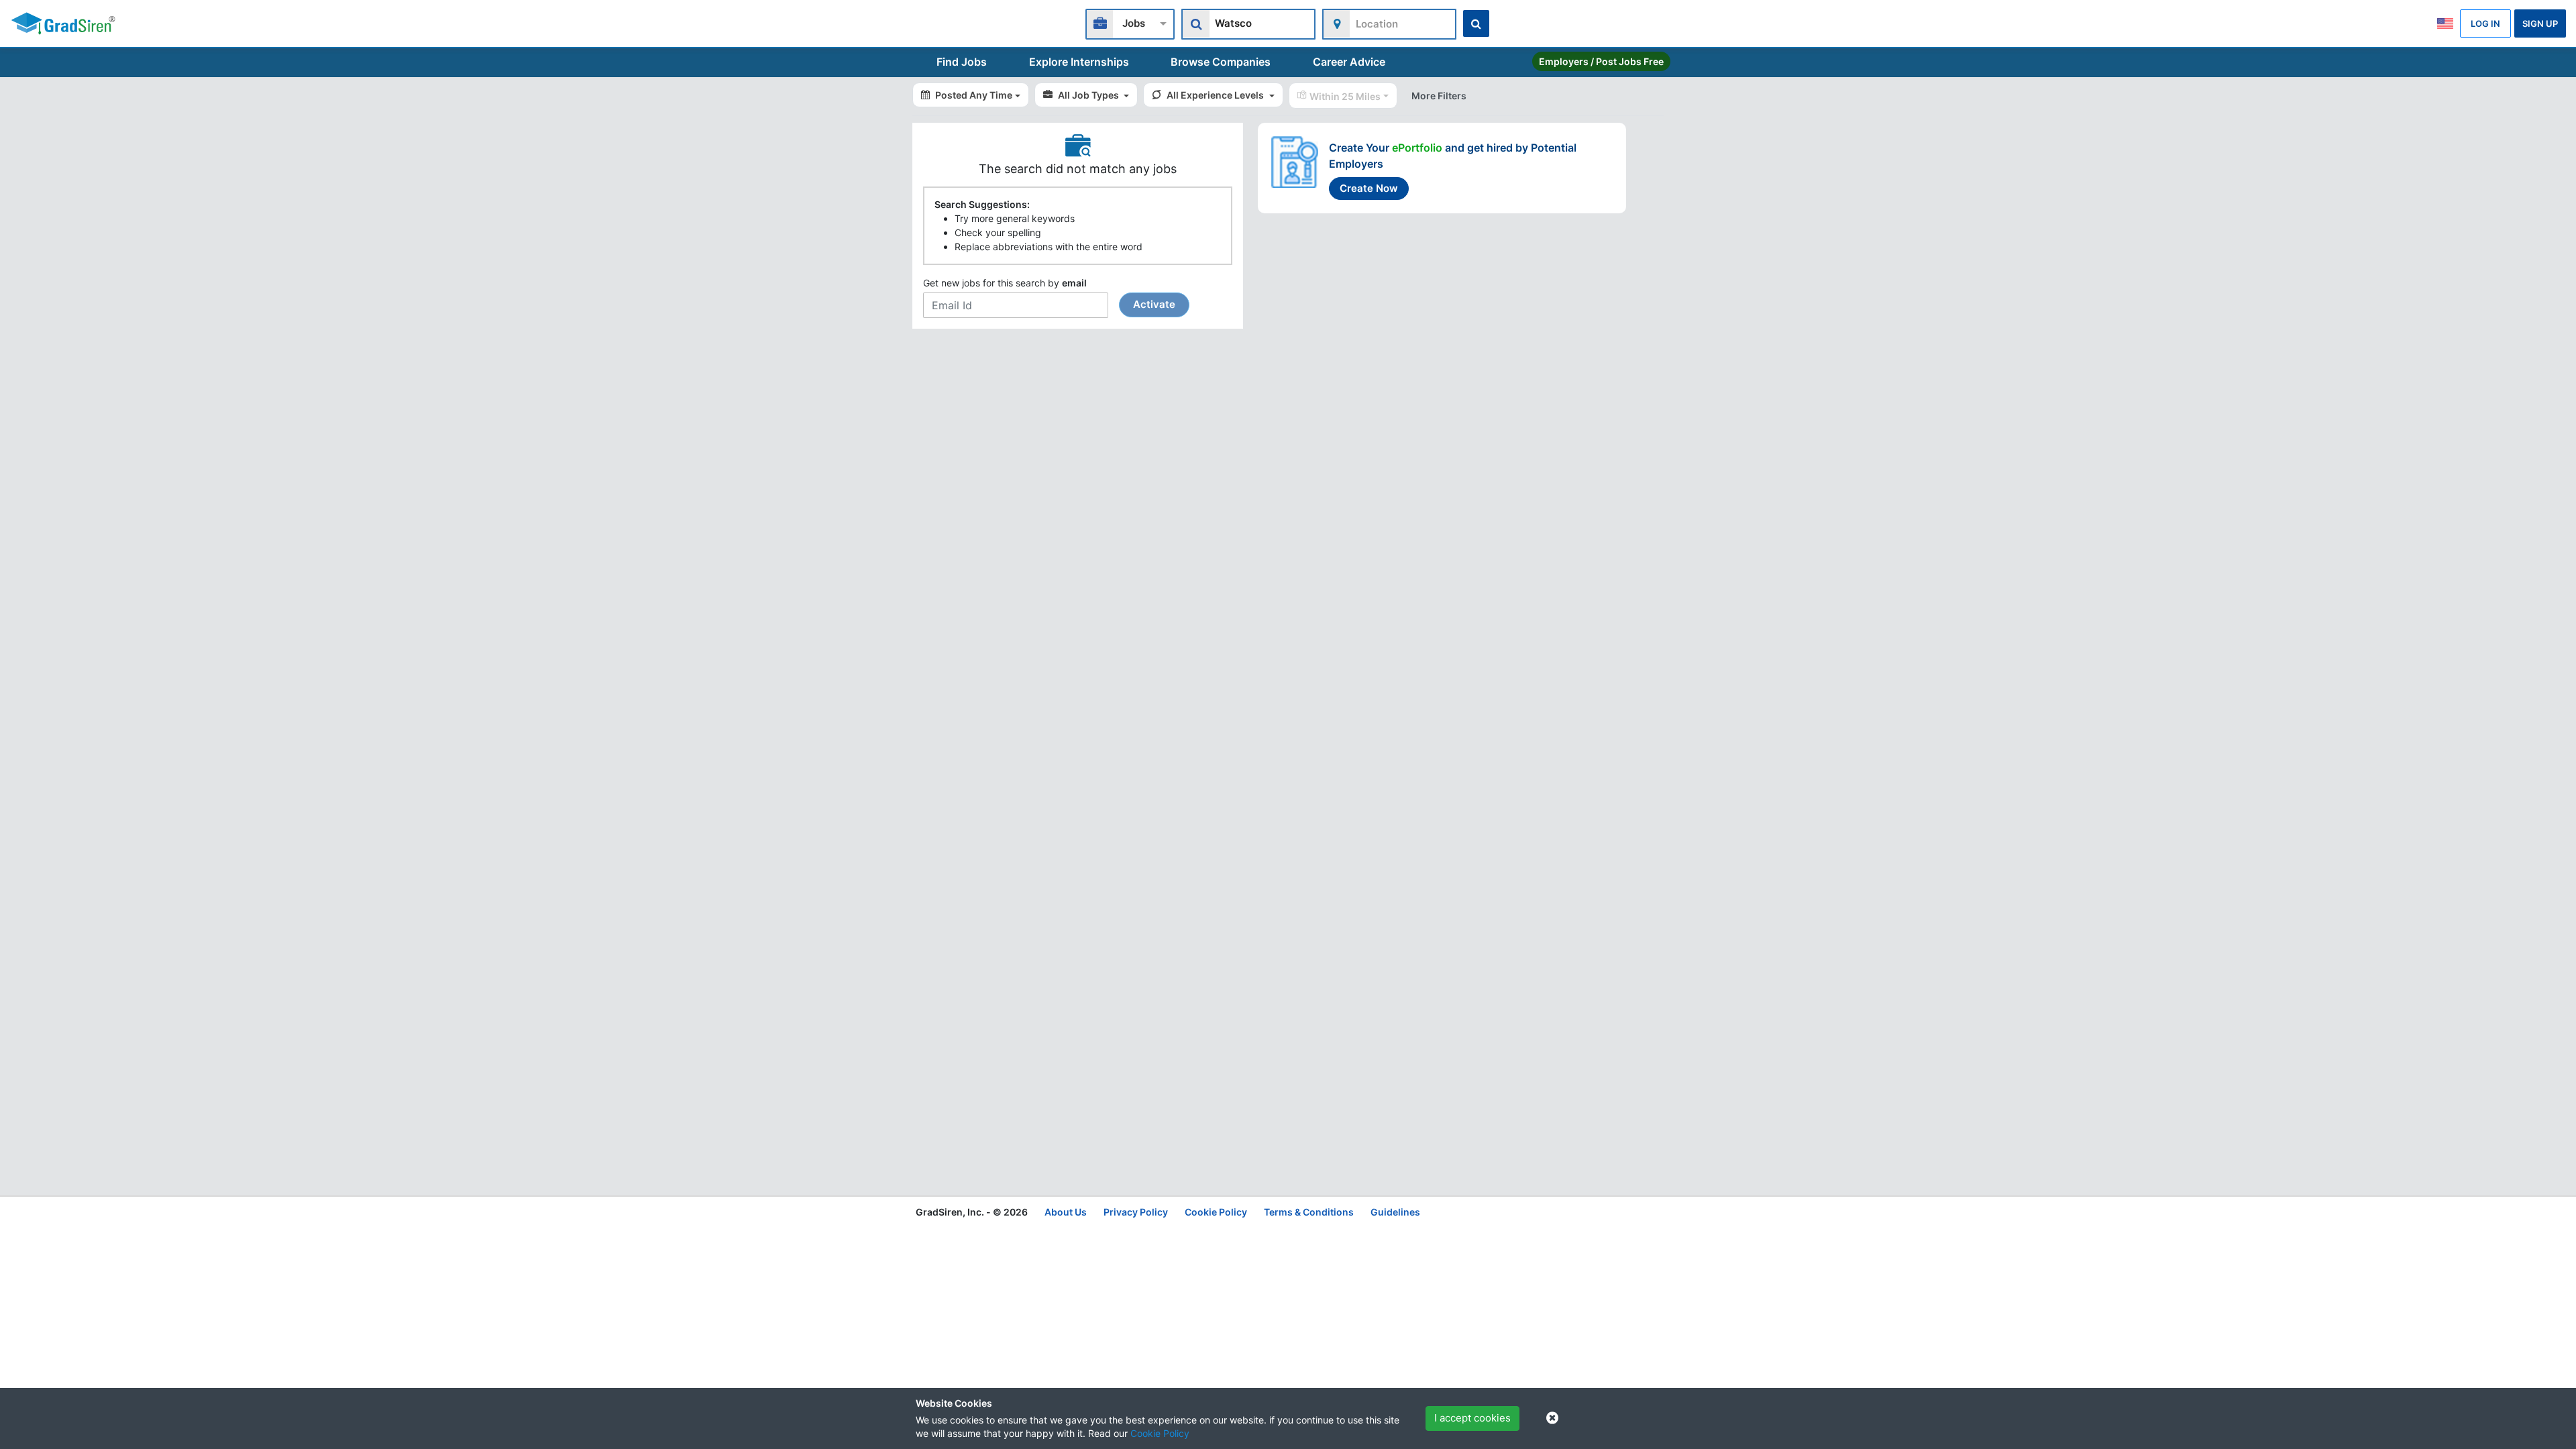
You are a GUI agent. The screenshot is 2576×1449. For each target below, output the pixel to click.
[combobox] (1130, 22)
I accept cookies (1472, 1418)
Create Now (1369, 188)
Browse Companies (1221, 62)
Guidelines (1395, 1212)
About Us (1066, 1212)
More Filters (1439, 96)
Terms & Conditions (1309, 1212)
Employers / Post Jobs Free (1601, 61)
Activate (1154, 304)
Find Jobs (962, 62)
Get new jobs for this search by (1049, 294)
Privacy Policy (1136, 1212)
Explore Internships (1079, 62)
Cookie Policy (1160, 1433)
